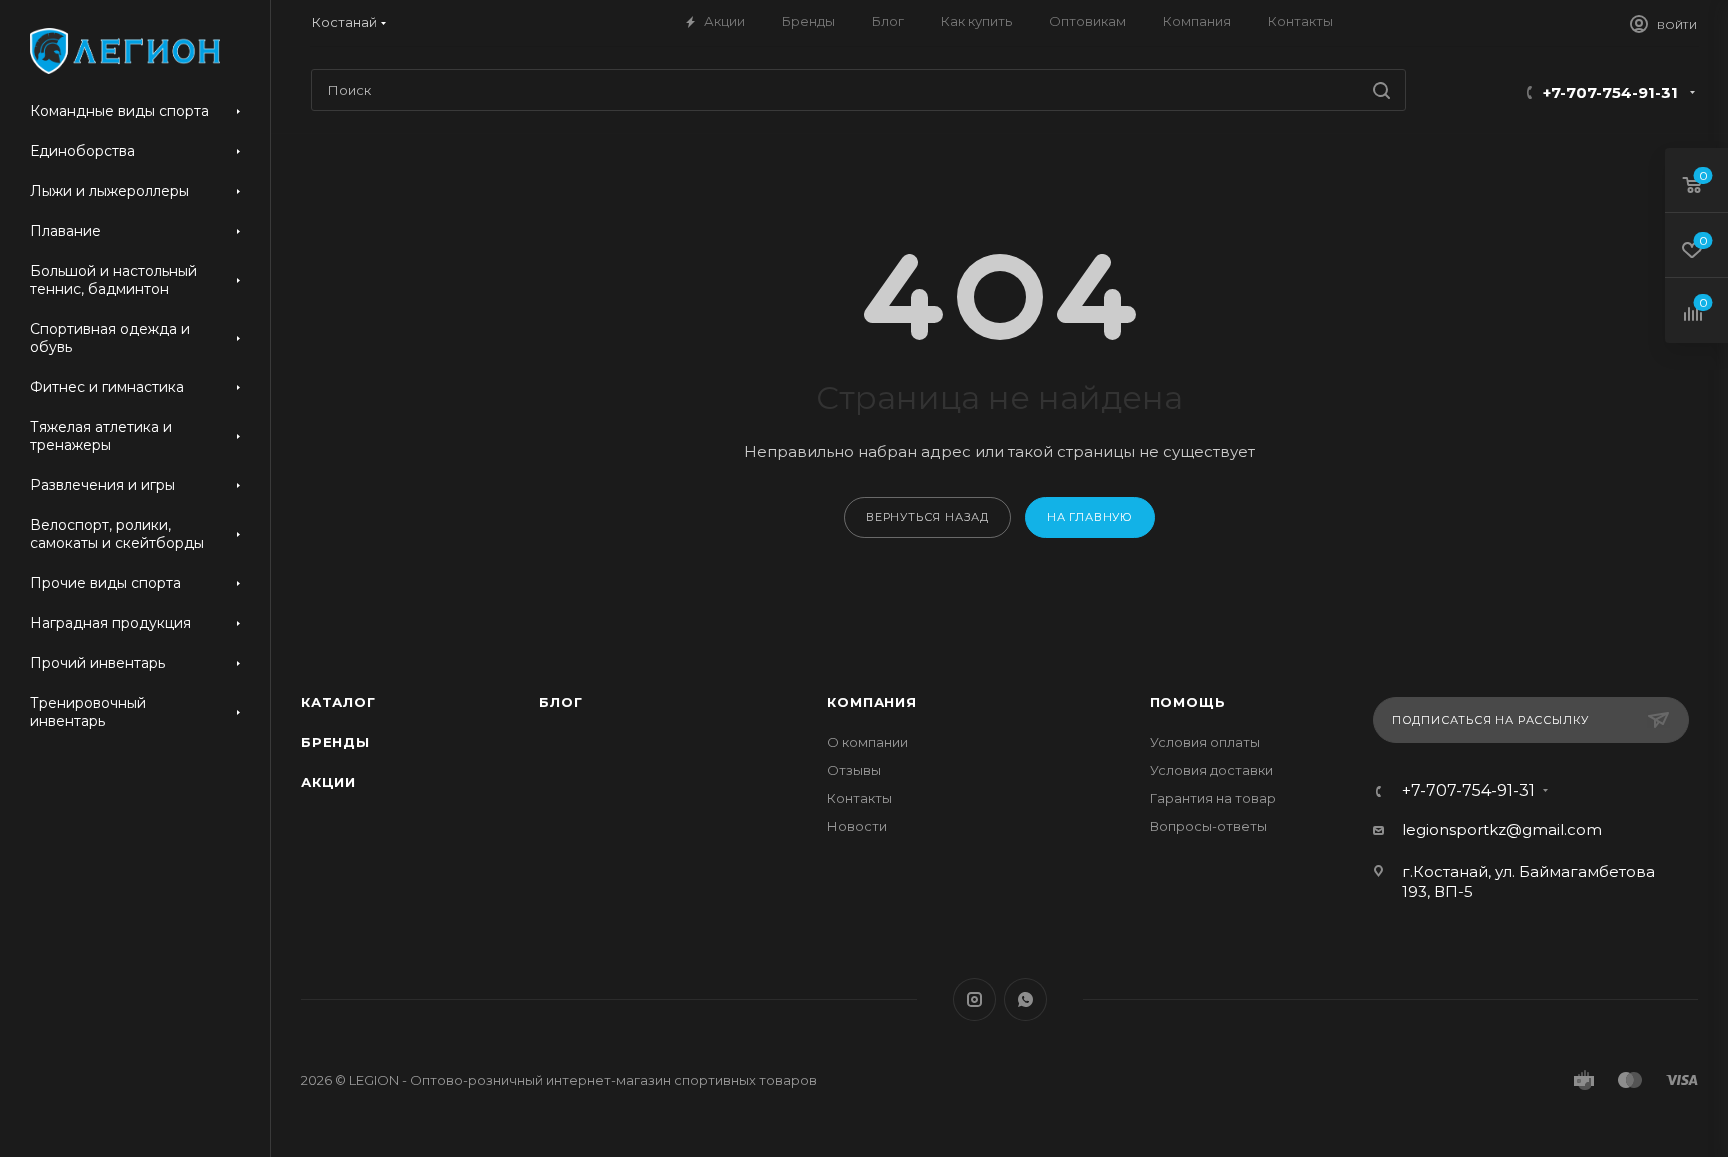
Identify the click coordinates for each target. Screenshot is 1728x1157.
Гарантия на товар (1213, 798)
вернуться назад (927, 517)
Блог (560, 702)
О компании (867, 742)
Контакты (859, 798)
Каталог (338, 702)
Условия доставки (1211, 770)
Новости (857, 826)
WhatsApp (1025, 999)
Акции (328, 782)
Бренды (335, 742)
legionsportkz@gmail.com (1502, 829)
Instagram (974, 999)
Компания (871, 702)
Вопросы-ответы (1208, 826)
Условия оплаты (1205, 742)
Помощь (1188, 702)
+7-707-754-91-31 (1610, 92)
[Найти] (1381, 90)
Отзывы (854, 770)
